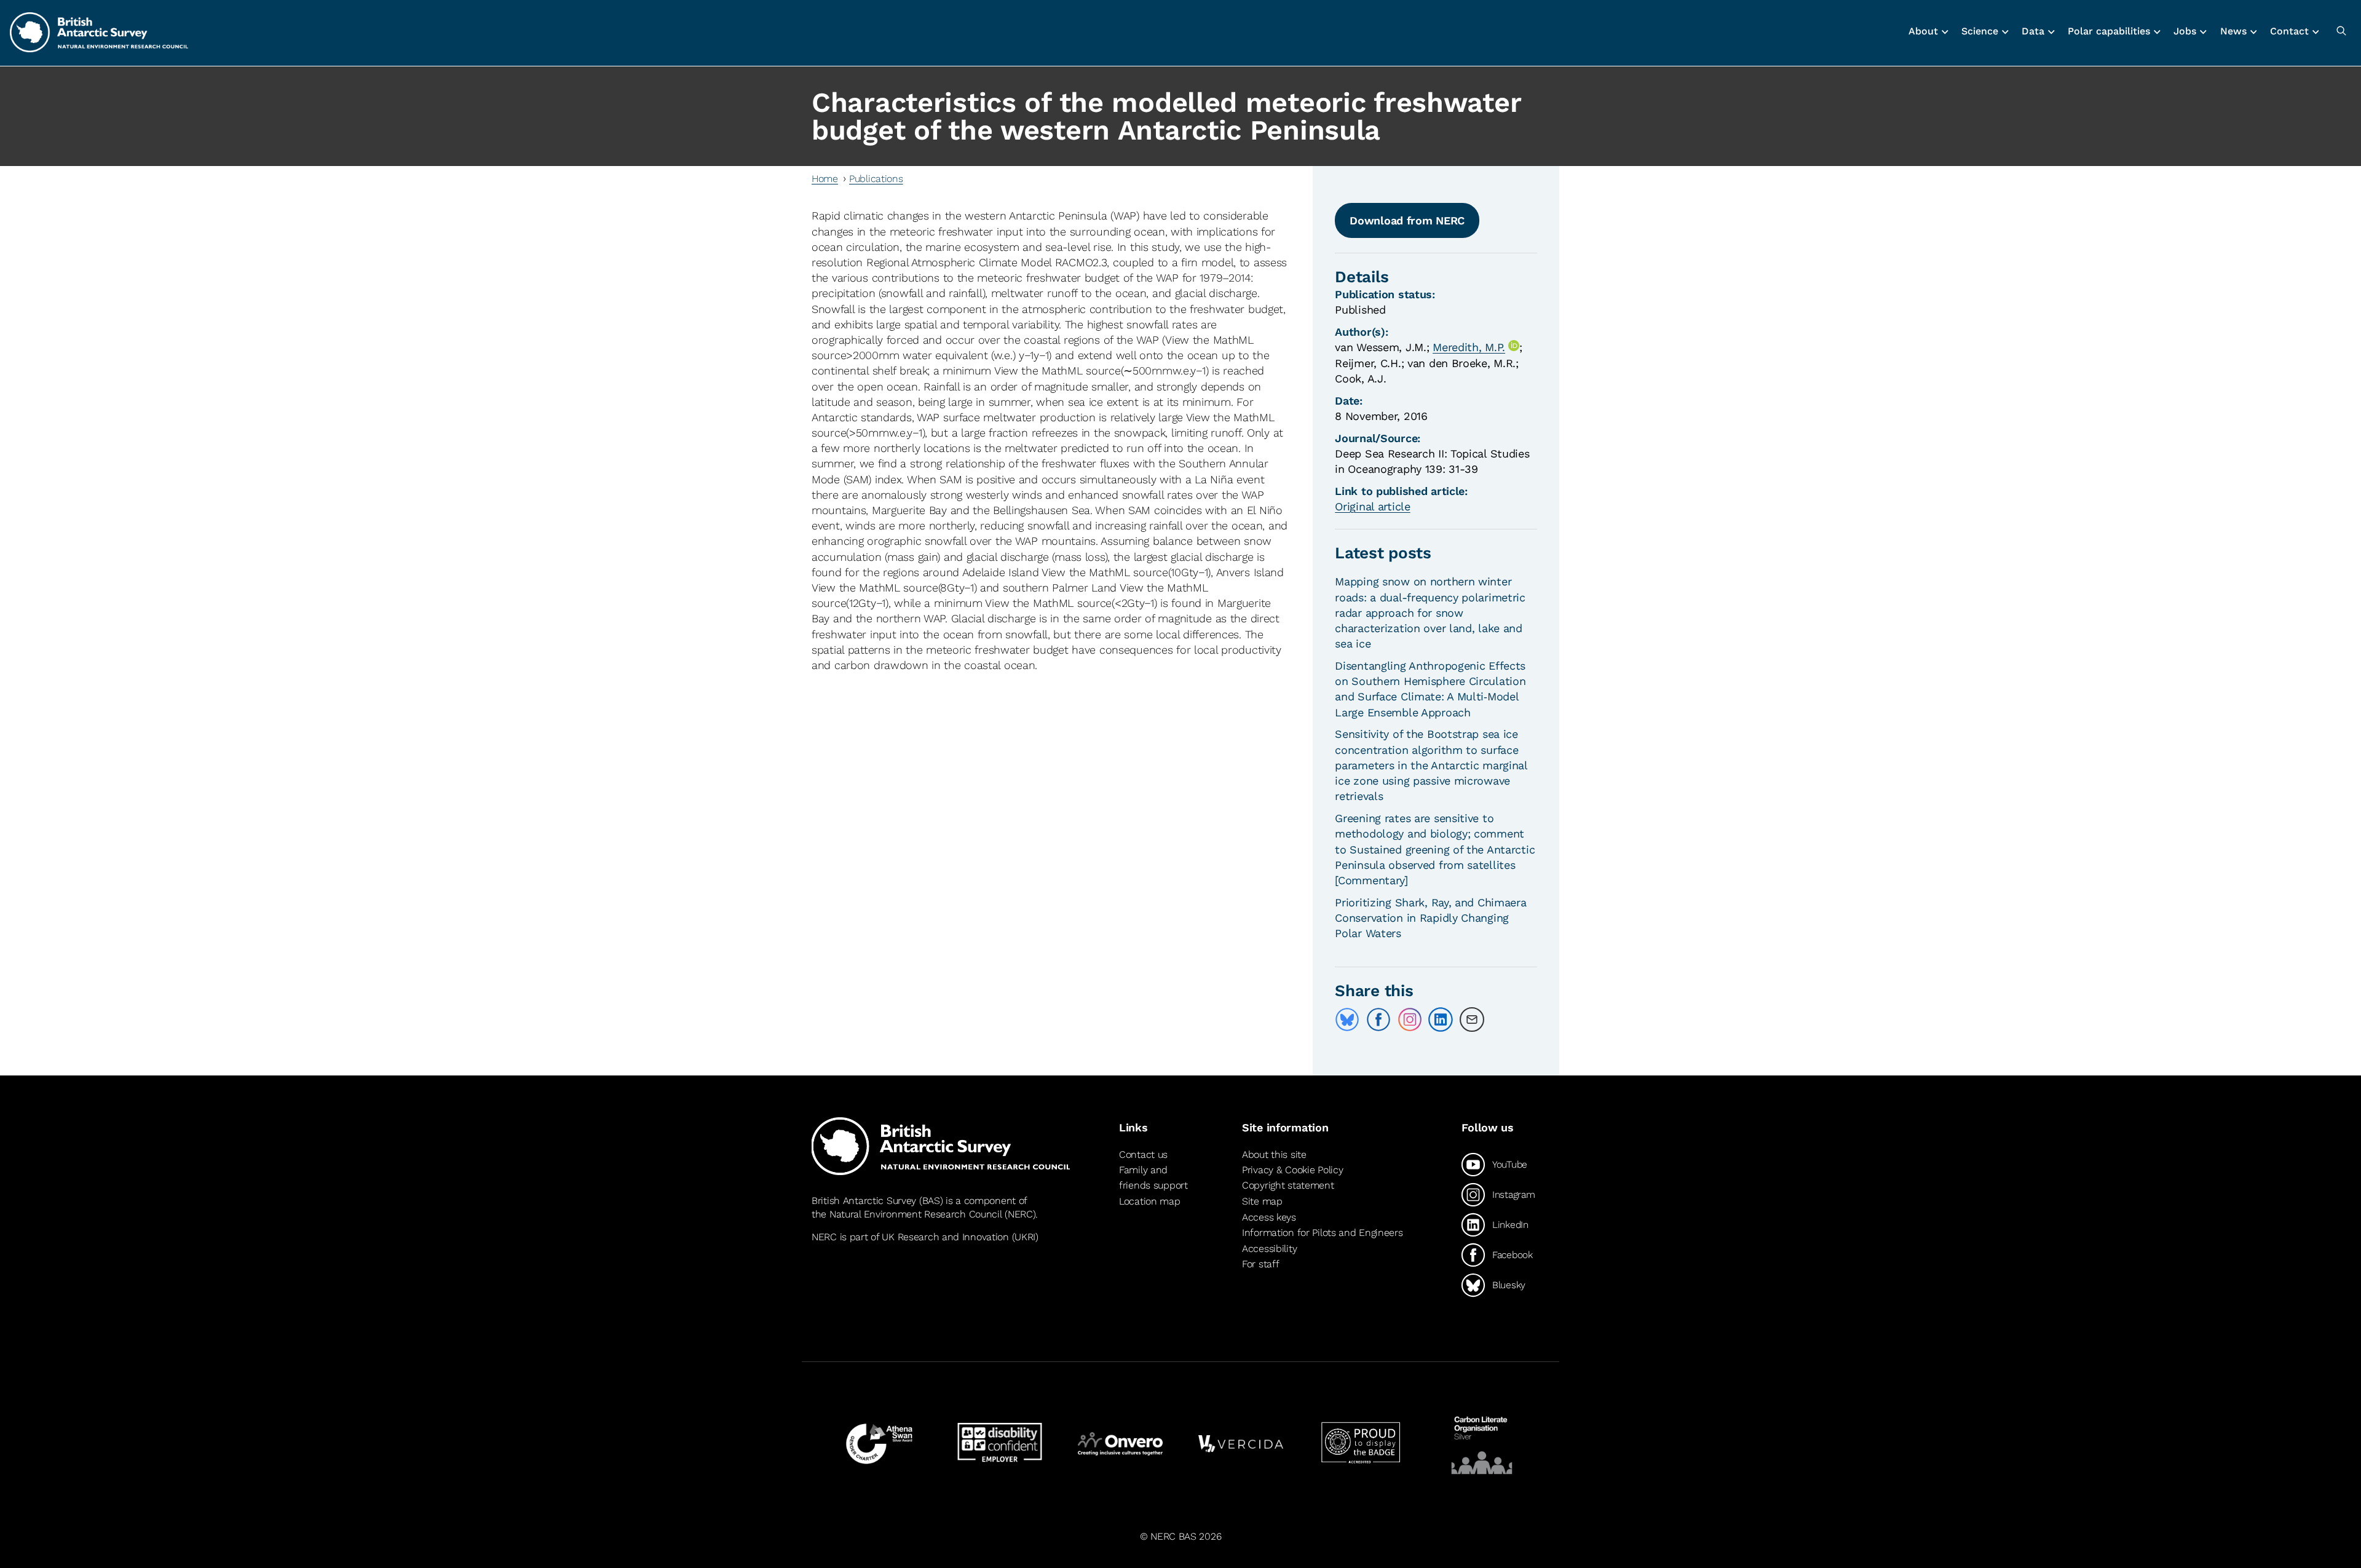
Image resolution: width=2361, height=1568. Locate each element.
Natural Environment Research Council (916, 1214)
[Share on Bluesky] (1347, 1020)
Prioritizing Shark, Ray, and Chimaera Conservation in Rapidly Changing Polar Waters (1430, 918)
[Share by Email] (1472, 1020)
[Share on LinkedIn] (1441, 1020)
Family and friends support (1153, 1178)
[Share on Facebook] (1378, 1020)
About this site (1274, 1154)
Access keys (1269, 1217)
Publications (876, 179)
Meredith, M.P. (1469, 347)
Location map (1150, 1201)
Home (825, 179)
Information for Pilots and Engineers (1323, 1233)
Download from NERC (1407, 220)
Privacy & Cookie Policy (1292, 1170)
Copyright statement (1288, 1185)
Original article (1372, 506)
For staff (1260, 1264)
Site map (1262, 1201)
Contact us (1143, 1154)
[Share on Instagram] (1410, 1020)
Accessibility (1269, 1249)
